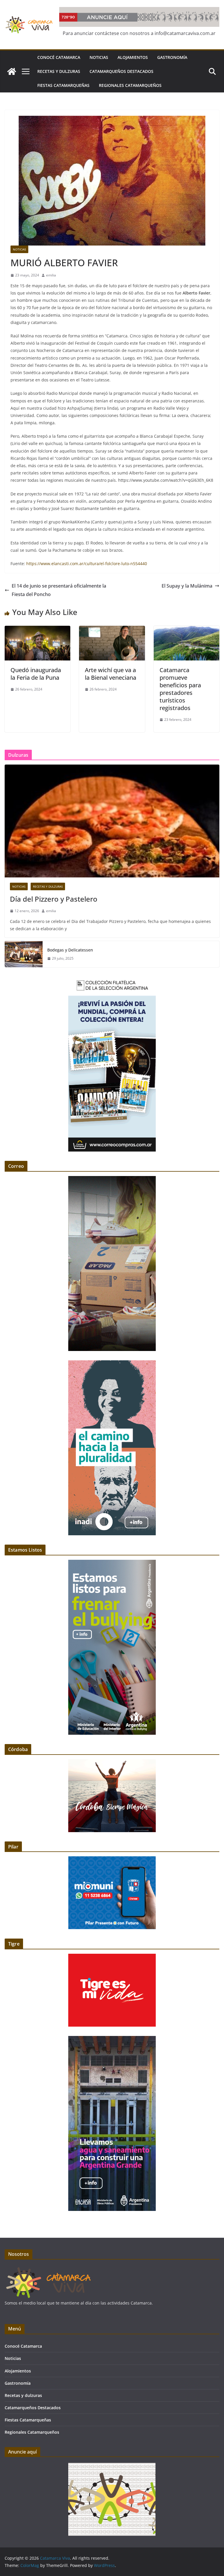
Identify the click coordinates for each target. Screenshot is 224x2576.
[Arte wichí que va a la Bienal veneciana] (112, 630)
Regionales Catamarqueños (130, 85)
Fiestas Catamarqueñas (63, 85)
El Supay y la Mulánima (187, 586)
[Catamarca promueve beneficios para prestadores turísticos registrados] (187, 630)
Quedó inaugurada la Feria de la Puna (36, 674)
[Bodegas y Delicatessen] (24, 954)
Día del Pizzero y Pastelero (54, 899)
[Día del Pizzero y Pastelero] (112, 821)
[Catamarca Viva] (12, 71)
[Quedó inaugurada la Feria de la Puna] (37, 630)
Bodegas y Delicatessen (70, 950)
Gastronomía (172, 57)
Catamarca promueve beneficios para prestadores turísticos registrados (180, 689)
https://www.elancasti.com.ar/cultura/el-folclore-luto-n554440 (87, 564)
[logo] (48, 2269)
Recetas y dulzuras (59, 71)
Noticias (99, 57)
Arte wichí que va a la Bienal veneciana (111, 674)
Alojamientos (133, 57)
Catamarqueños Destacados (121, 71)
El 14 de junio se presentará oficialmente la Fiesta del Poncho (59, 590)
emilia (51, 275)
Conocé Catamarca (59, 57)
